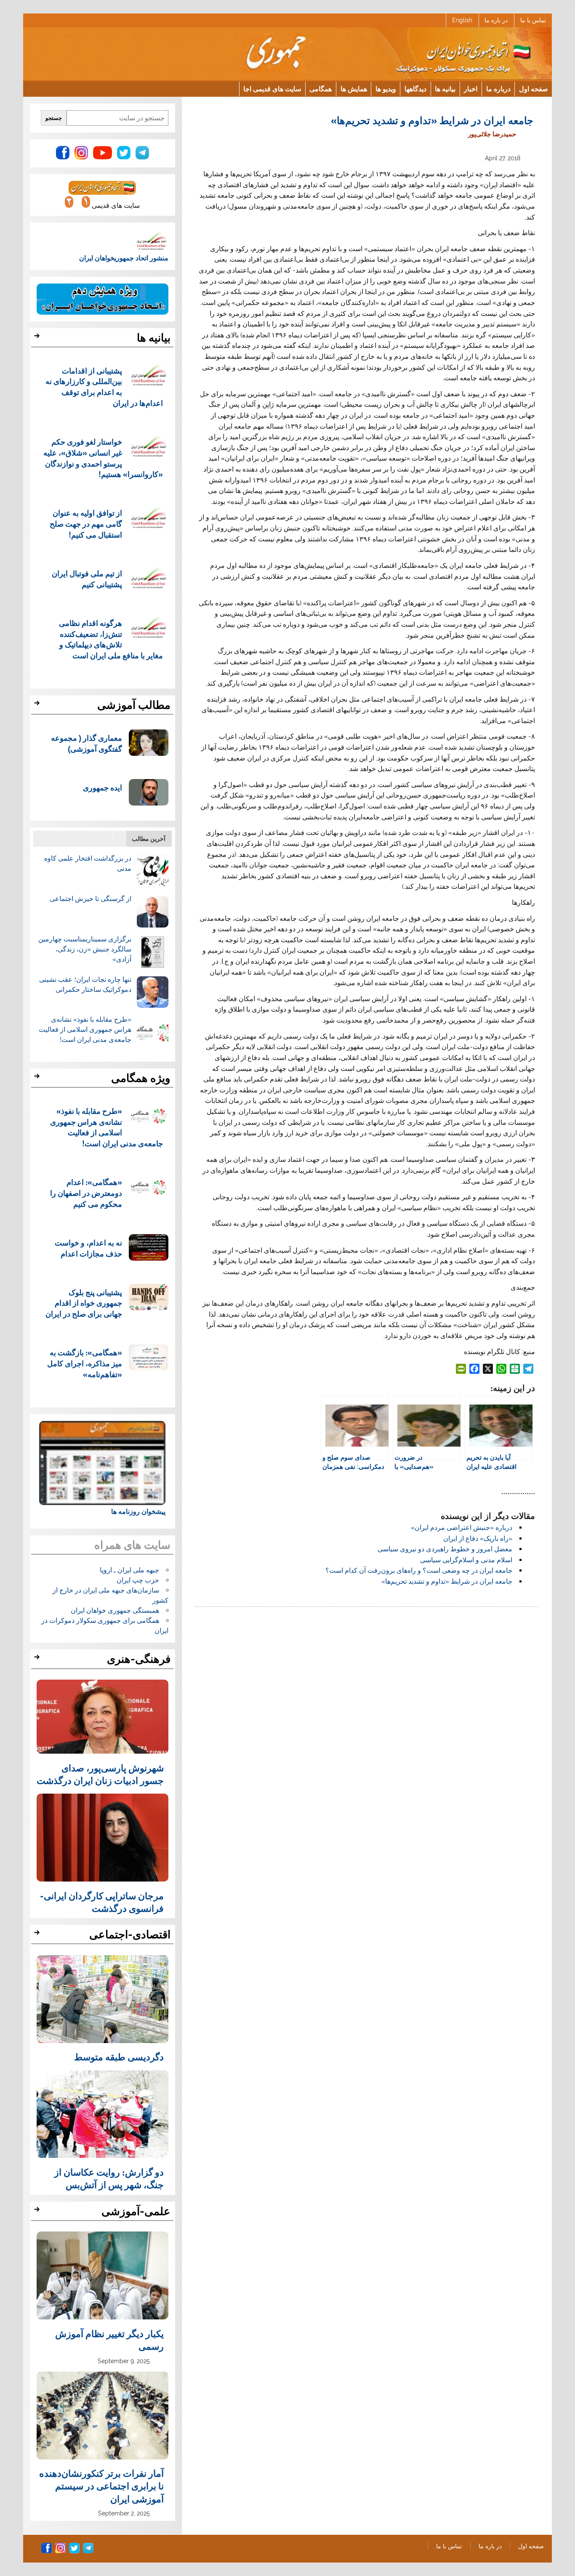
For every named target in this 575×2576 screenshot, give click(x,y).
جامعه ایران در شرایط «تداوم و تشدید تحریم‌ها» (447, 1581)
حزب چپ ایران (138, 1580)
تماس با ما (533, 20)
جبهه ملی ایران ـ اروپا (129, 1570)
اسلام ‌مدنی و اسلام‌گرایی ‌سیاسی (466, 1560)
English (462, 20)
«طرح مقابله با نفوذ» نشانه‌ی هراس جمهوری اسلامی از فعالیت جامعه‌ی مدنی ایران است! (85, 1030)
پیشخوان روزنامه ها (138, 1512)
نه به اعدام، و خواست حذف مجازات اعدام (88, 1248)
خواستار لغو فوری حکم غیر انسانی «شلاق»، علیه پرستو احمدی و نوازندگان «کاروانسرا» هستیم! (103, 458)
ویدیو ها (386, 89)
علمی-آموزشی (136, 2211)
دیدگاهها (415, 89)
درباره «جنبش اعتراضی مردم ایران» (462, 1528)
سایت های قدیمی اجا (272, 89)
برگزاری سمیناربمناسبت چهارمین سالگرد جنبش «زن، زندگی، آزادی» (85, 949)
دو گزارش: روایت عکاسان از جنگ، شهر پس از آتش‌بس (109, 2178)
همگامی (321, 89)
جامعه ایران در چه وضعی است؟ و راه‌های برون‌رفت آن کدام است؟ (419, 1570)
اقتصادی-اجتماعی (130, 1935)
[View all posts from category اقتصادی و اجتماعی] (38, 1935)
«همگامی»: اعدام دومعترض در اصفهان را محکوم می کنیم (86, 1193)
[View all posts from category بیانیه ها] (38, 338)
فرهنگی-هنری (139, 1659)
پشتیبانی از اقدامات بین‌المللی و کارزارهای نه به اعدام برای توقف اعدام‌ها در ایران (104, 387)
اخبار (471, 89)
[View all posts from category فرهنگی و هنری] (38, 1659)
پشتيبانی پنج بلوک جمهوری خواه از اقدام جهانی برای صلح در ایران (84, 1303)
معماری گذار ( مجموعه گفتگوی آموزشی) (87, 743)
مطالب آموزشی (134, 705)
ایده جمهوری (102, 787)
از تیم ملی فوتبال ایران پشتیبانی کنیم (87, 579)
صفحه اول (534, 89)
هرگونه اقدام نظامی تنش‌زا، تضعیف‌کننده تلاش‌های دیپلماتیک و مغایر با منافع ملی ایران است (111, 639)
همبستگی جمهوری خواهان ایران (115, 1610)
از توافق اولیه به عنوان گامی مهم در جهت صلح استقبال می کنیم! (86, 523)
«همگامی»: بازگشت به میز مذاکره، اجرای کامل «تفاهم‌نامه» (85, 1363)
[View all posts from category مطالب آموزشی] (38, 705)
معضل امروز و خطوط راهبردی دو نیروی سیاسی (445, 1549)
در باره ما (496, 20)
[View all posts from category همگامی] (38, 1079)
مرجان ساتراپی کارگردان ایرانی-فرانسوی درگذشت (102, 1902)
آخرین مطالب (149, 839)
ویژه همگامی (141, 1078)
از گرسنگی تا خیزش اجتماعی (91, 899)
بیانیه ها (445, 89)
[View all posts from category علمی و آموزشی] (38, 2212)
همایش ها (354, 89)
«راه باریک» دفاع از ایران (478, 1538)
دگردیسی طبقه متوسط (119, 2057)
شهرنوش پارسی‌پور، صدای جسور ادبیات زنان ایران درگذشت (100, 1774)
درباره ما (498, 89)
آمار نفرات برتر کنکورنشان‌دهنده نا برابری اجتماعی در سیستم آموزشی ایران (101, 2486)
